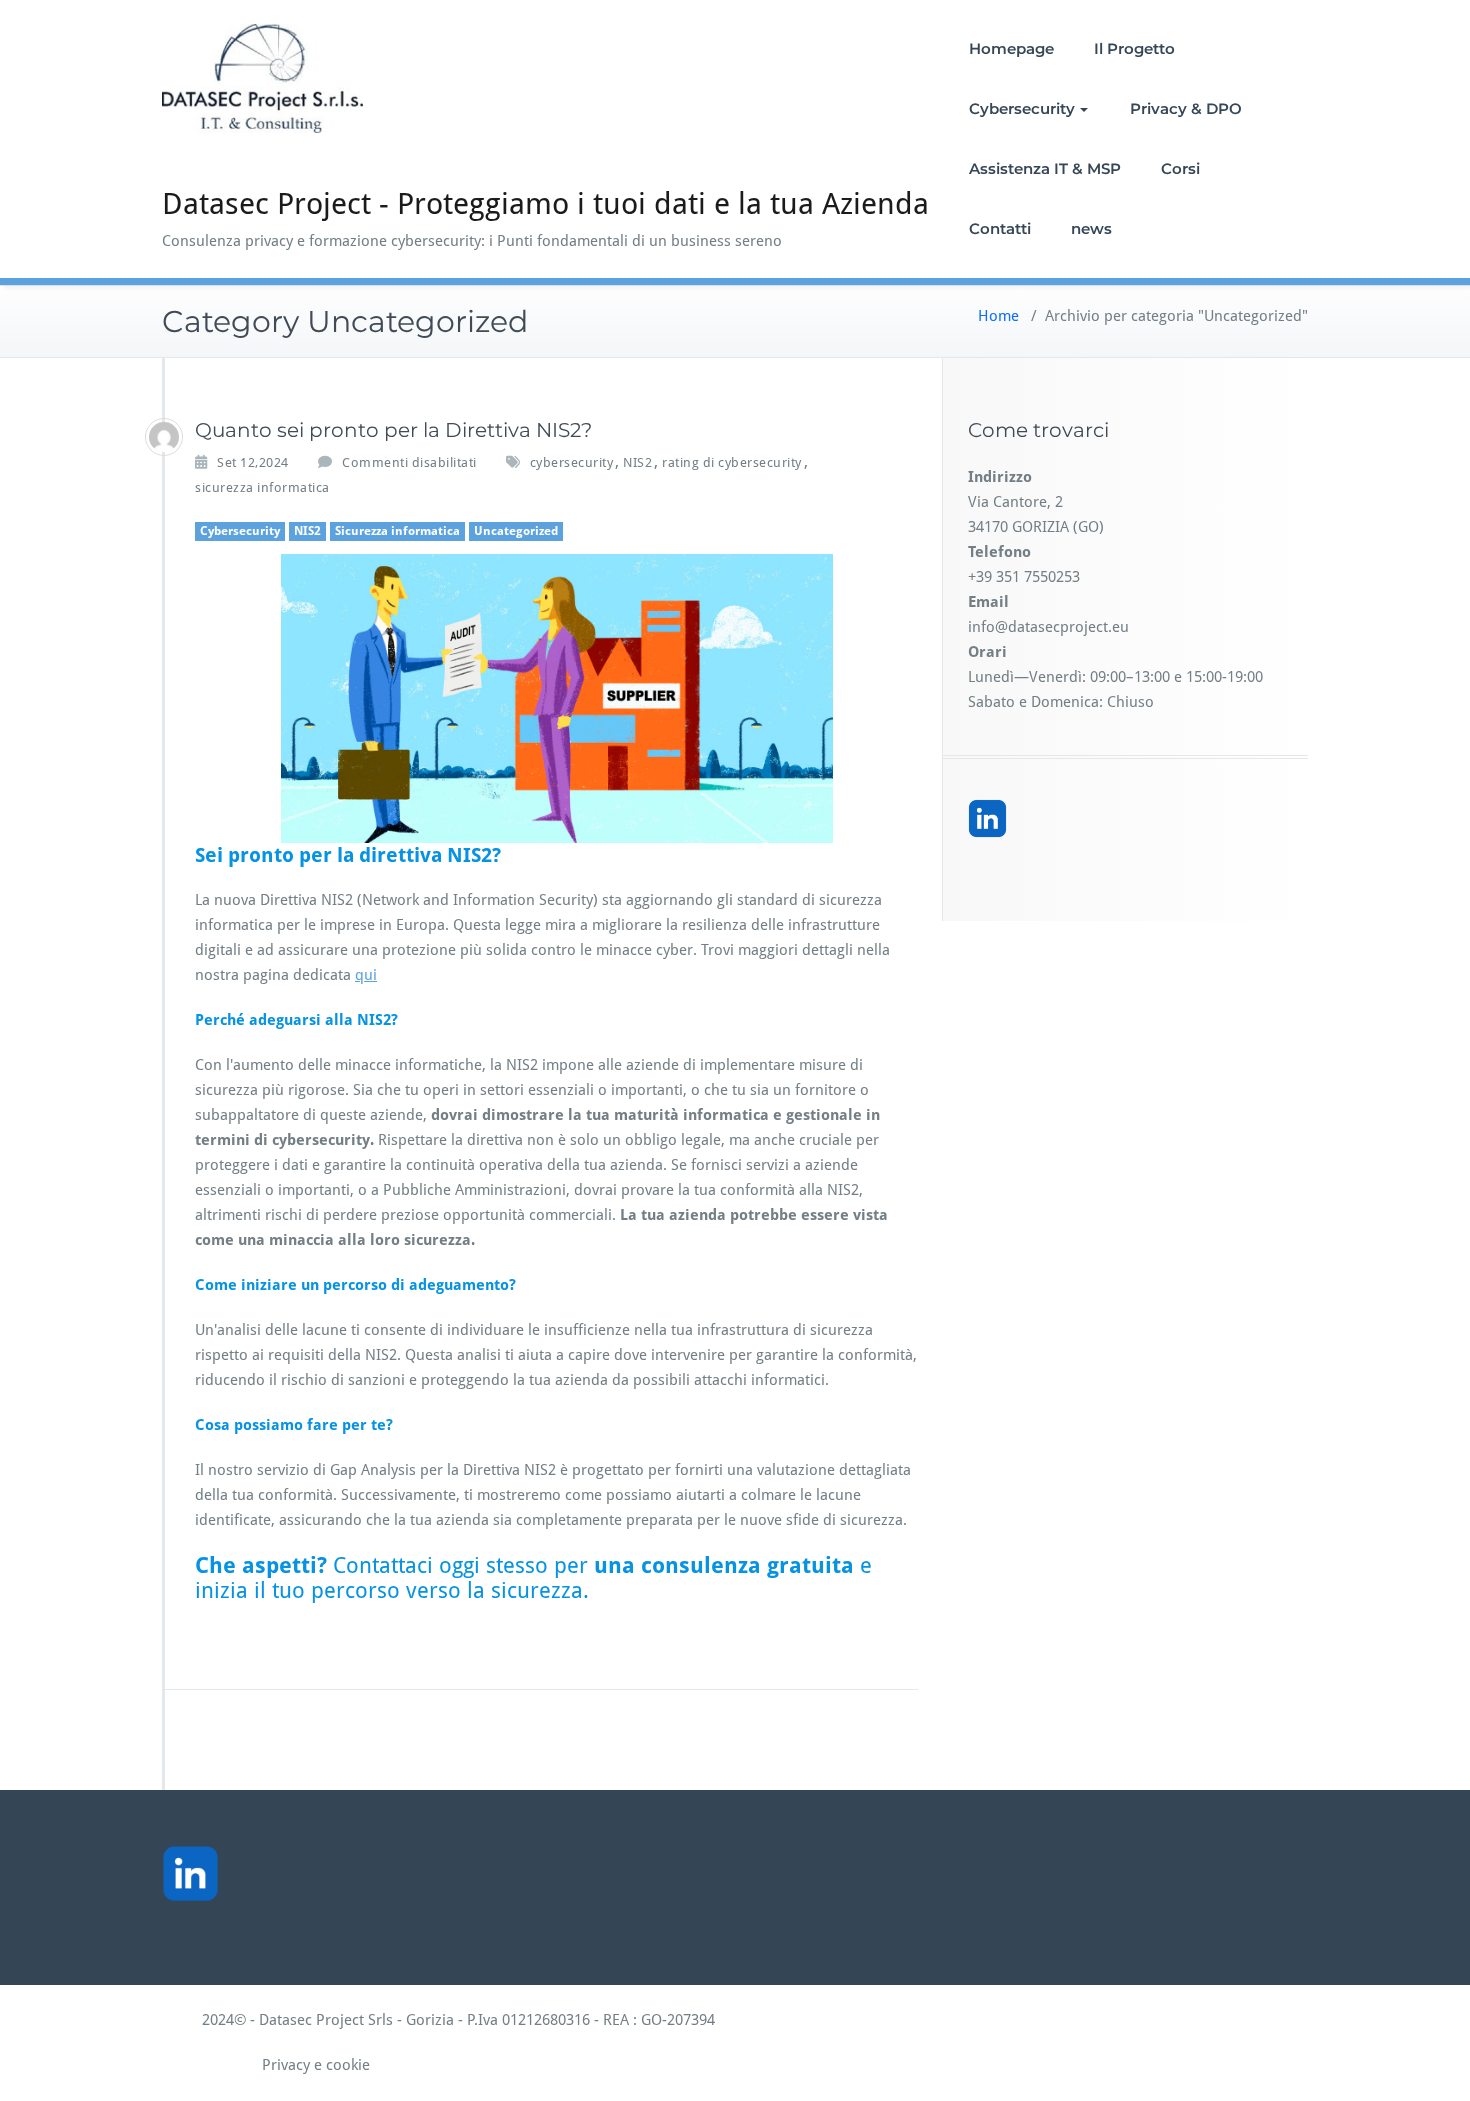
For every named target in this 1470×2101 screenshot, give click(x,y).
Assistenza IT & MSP (1045, 168)
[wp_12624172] (164, 437)
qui (366, 975)
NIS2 (637, 462)
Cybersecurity (1022, 108)
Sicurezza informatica (397, 531)
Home (998, 316)
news (1091, 228)
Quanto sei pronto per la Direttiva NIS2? (393, 430)
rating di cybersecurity (732, 462)
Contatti (1000, 228)
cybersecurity (572, 462)
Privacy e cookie (266, 2065)
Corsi (1180, 168)
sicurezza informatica (262, 487)
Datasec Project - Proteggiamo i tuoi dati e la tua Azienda (545, 203)
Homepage (1011, 48)
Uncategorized (516, 531)
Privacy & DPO (1186, 108)
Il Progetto (1134, 48)
